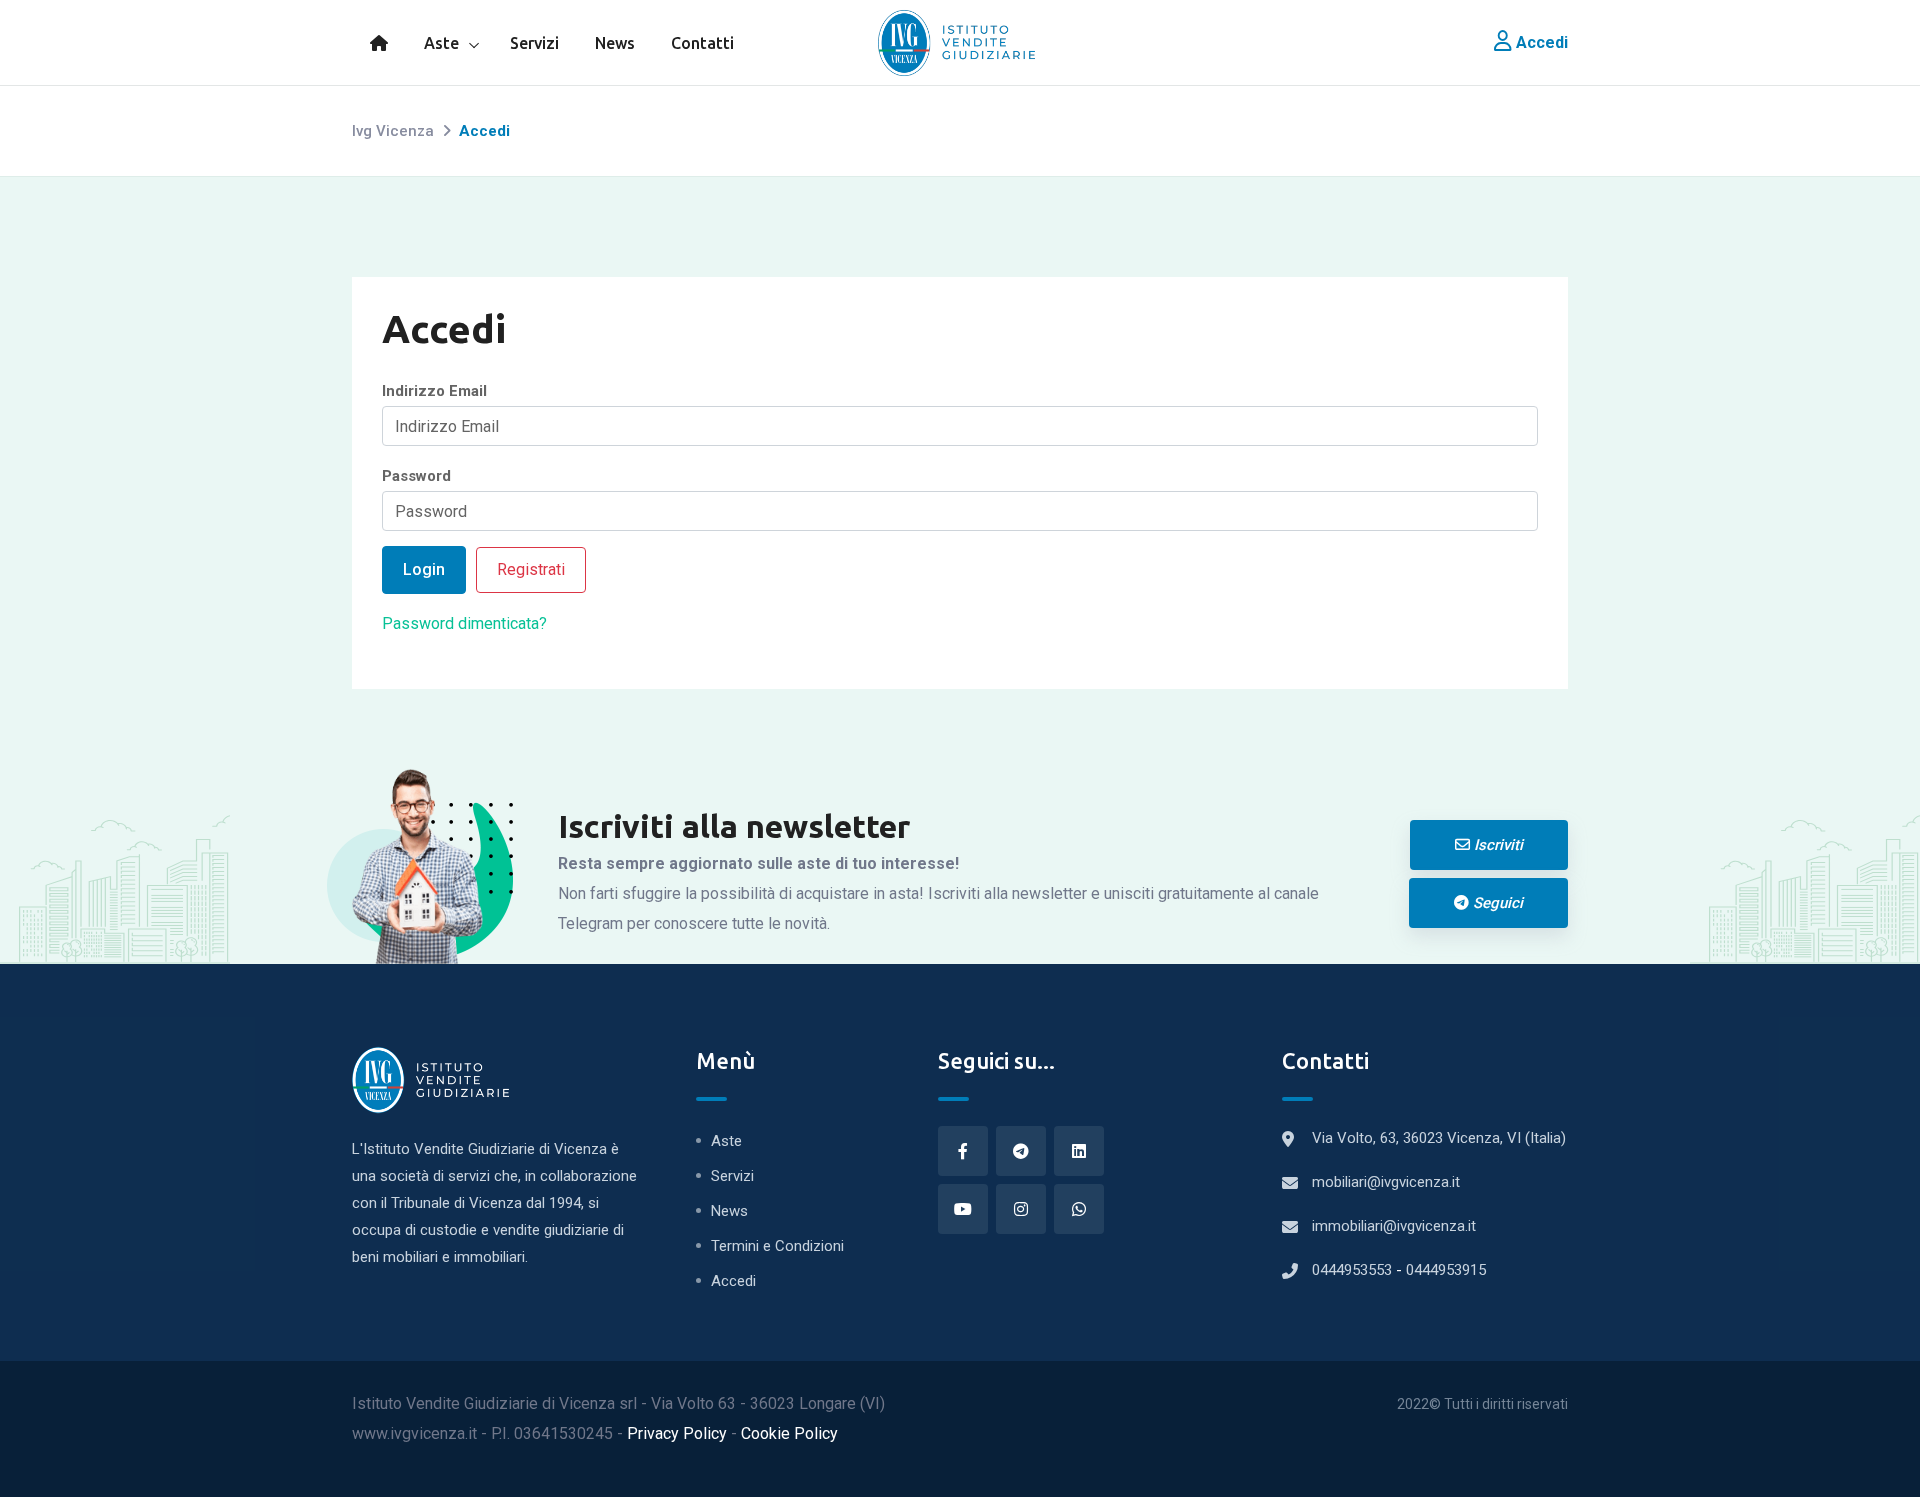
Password (416, 476)
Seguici (1496, 903)
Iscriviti (1496, 845)
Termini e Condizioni (777, 1246)
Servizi (534, 43)
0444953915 (1446, 1270)
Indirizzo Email (434, 391)
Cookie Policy (789, 1433)
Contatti (702, 43)
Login (424, 569)
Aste (441, 43)
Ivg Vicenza (393, 131)
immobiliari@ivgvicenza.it (1394, 1226)
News (615, 43)
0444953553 (1354, 1270)
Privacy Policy (679, 1433)
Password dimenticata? (464, 623)
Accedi (1540, 42)
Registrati (531, 569)
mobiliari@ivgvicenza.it (1386, 1182)
